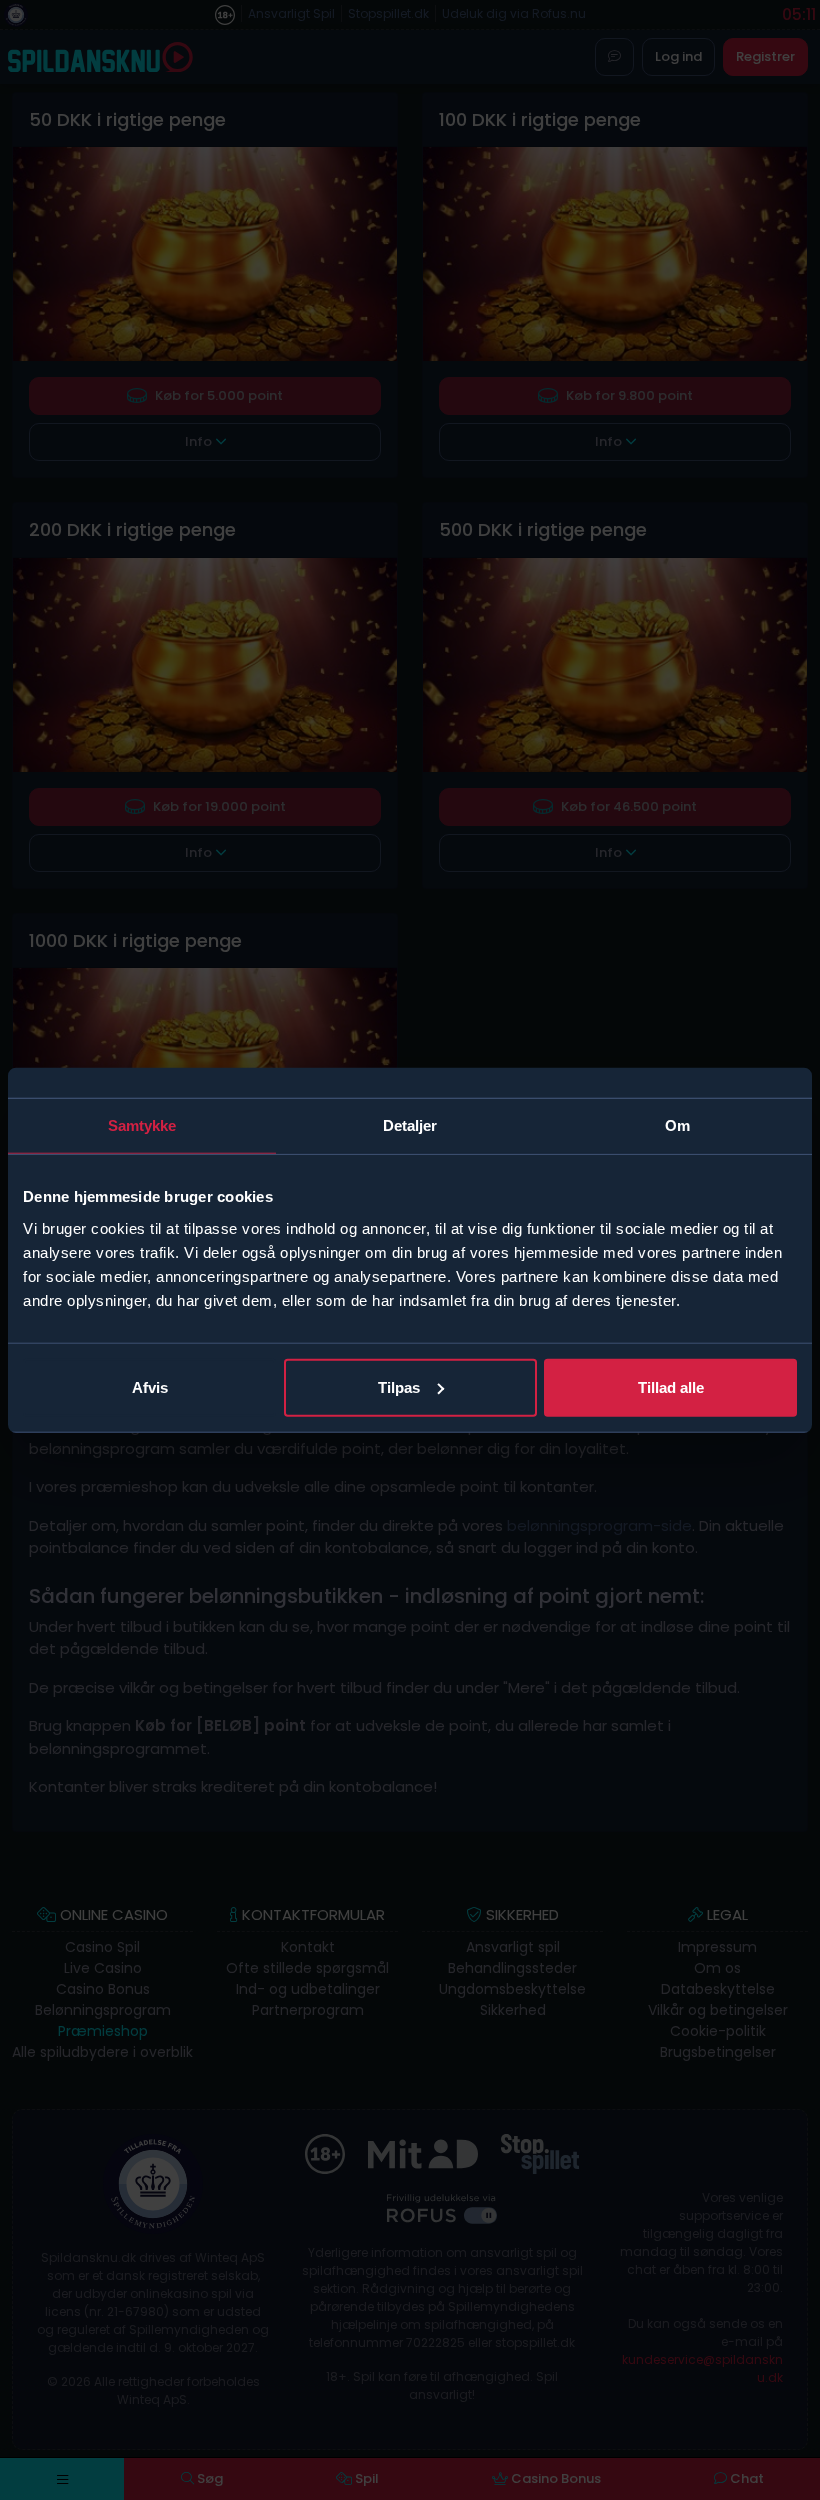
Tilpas (399, 1386)
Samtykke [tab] (142, 1125)
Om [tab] (677, 1125)
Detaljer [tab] (410, 1125)
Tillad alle (671, 1386)
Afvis (150, 1386)
